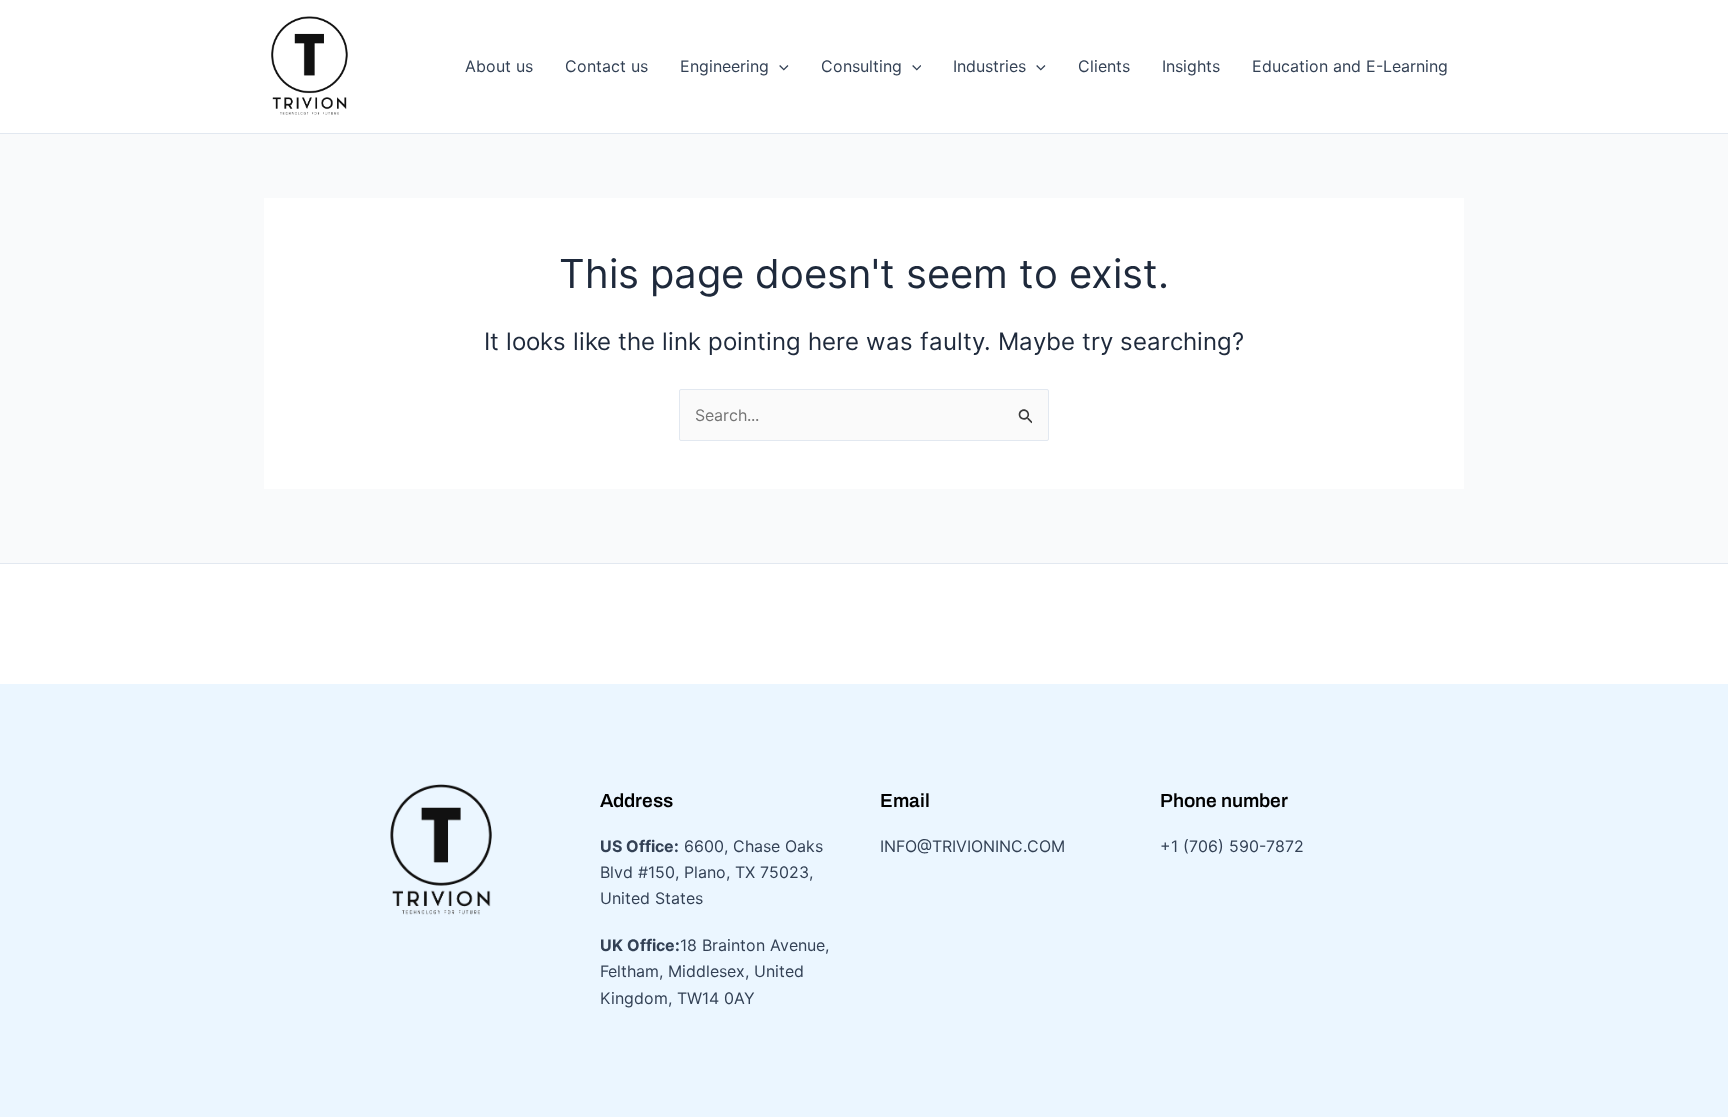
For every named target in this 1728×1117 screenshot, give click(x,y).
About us (499, 66)
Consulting (861, 66)
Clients (1104, 66)
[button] (779, 66)
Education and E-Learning (1350, 66)
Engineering (724, 66)
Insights (1191, 66)
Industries (989, 66)
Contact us (606, 66)
